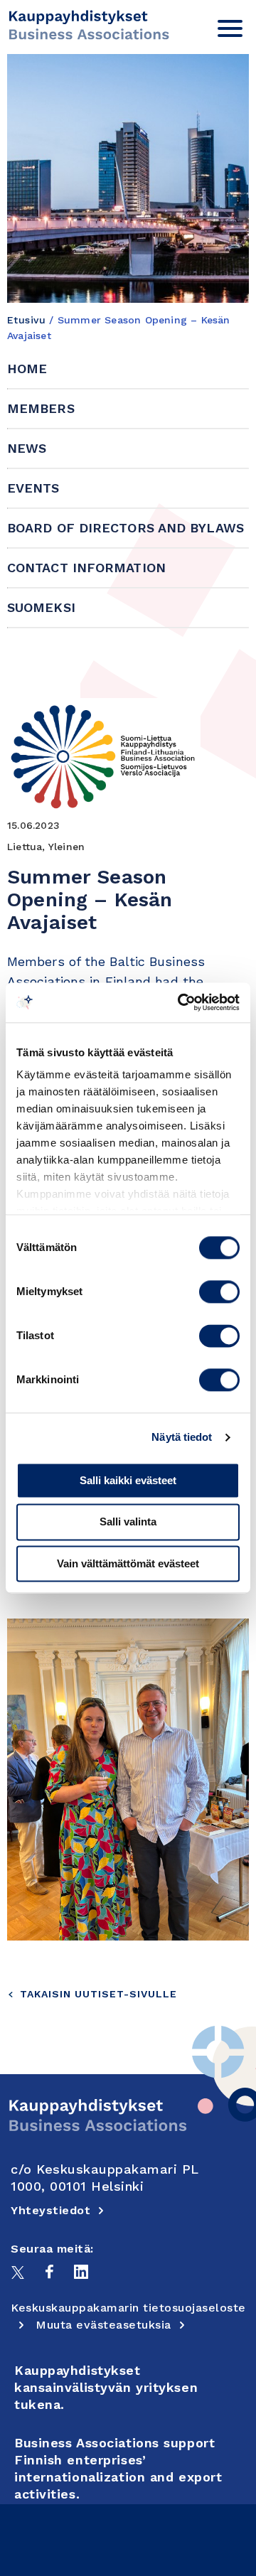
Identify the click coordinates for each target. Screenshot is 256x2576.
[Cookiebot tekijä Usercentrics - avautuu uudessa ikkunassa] (181, 1002)
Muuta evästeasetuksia (103, 2325)
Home (27, 369)
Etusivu (26, 320)
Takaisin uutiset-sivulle (98, 1994)
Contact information (86, 568)
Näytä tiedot (182, 1437)
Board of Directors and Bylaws (126, 528)
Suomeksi (41, 607)
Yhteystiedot (50, 2210)
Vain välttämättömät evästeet (128, 1563)
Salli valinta (128, 1522)
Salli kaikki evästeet (128, 1480)
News (27, 448)
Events (33, 488)
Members (41, 408)
